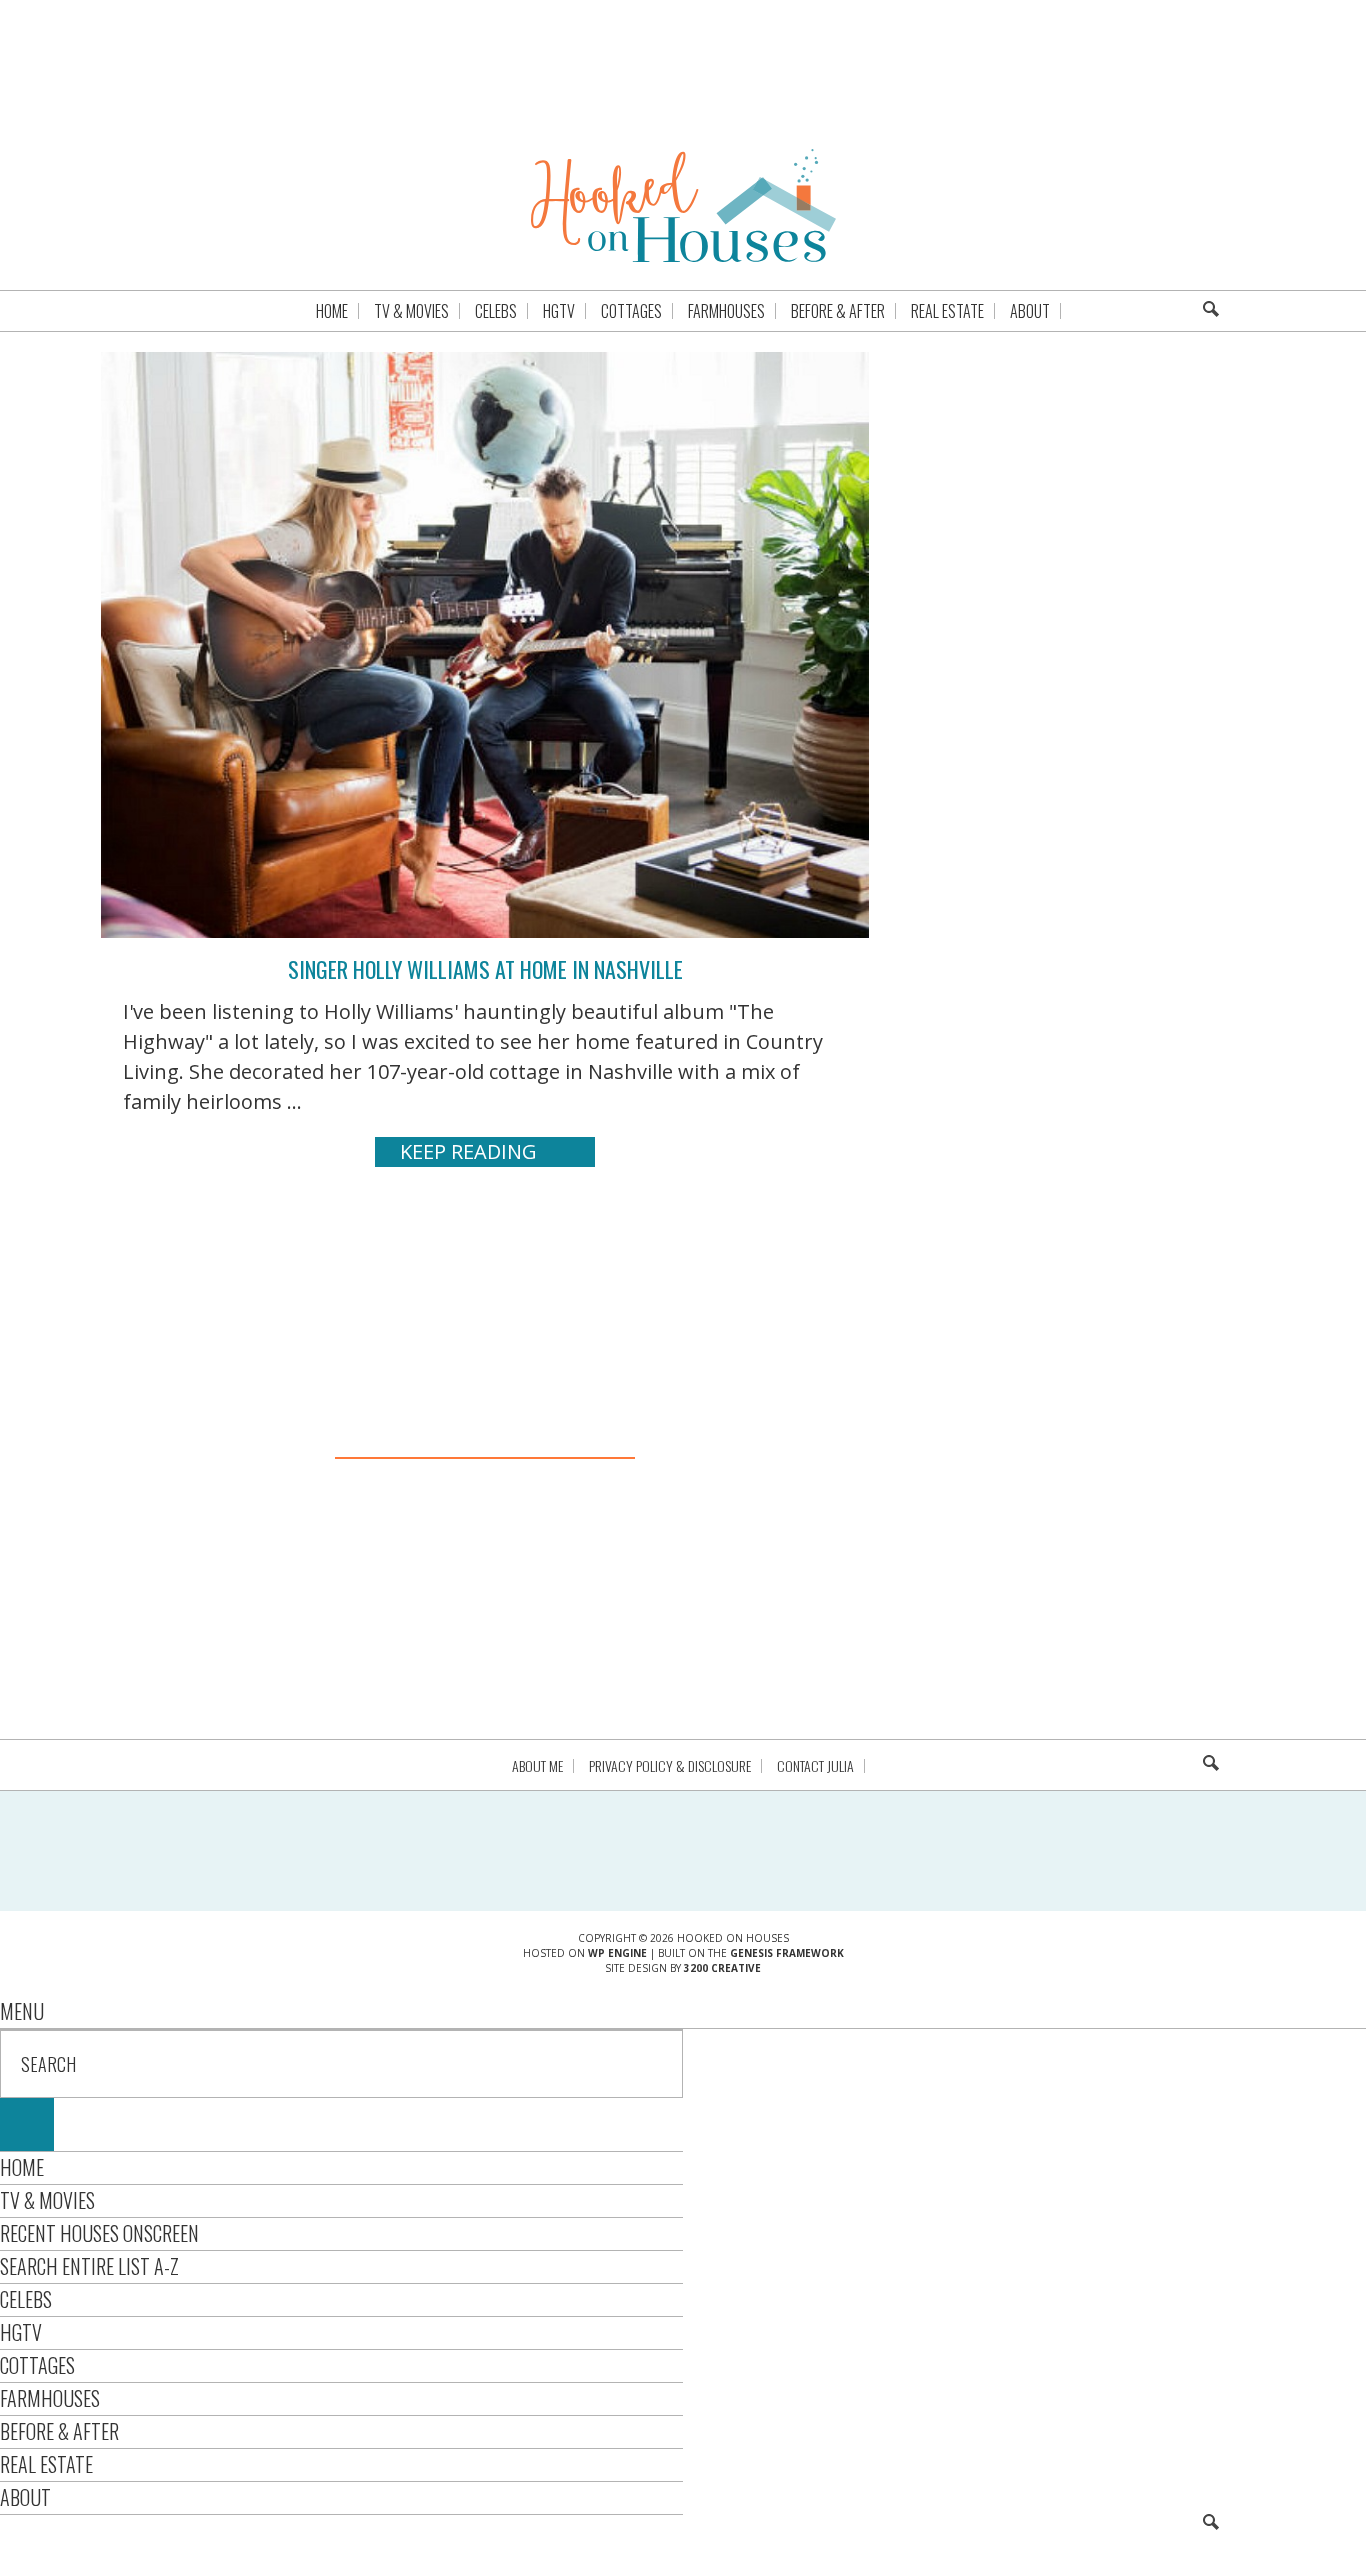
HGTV (21, 2332)
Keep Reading (468, 1151)
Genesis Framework (787, 1953)
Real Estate (46, 2464)
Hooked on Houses (683, 205)
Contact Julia (815, 1766)
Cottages (37, 2365)
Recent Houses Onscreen (99, 2233)
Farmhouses (50, 2398)
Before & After (59, 2431)
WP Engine (617, 1953)
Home (22, 2167)
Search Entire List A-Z (89, 2266)
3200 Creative (722, 1968)
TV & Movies (47, 2200)
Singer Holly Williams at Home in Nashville (485, 969)
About (25, 2497)
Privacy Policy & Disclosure (670, 1766)
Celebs (26, 2299)
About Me (537, 1766)
